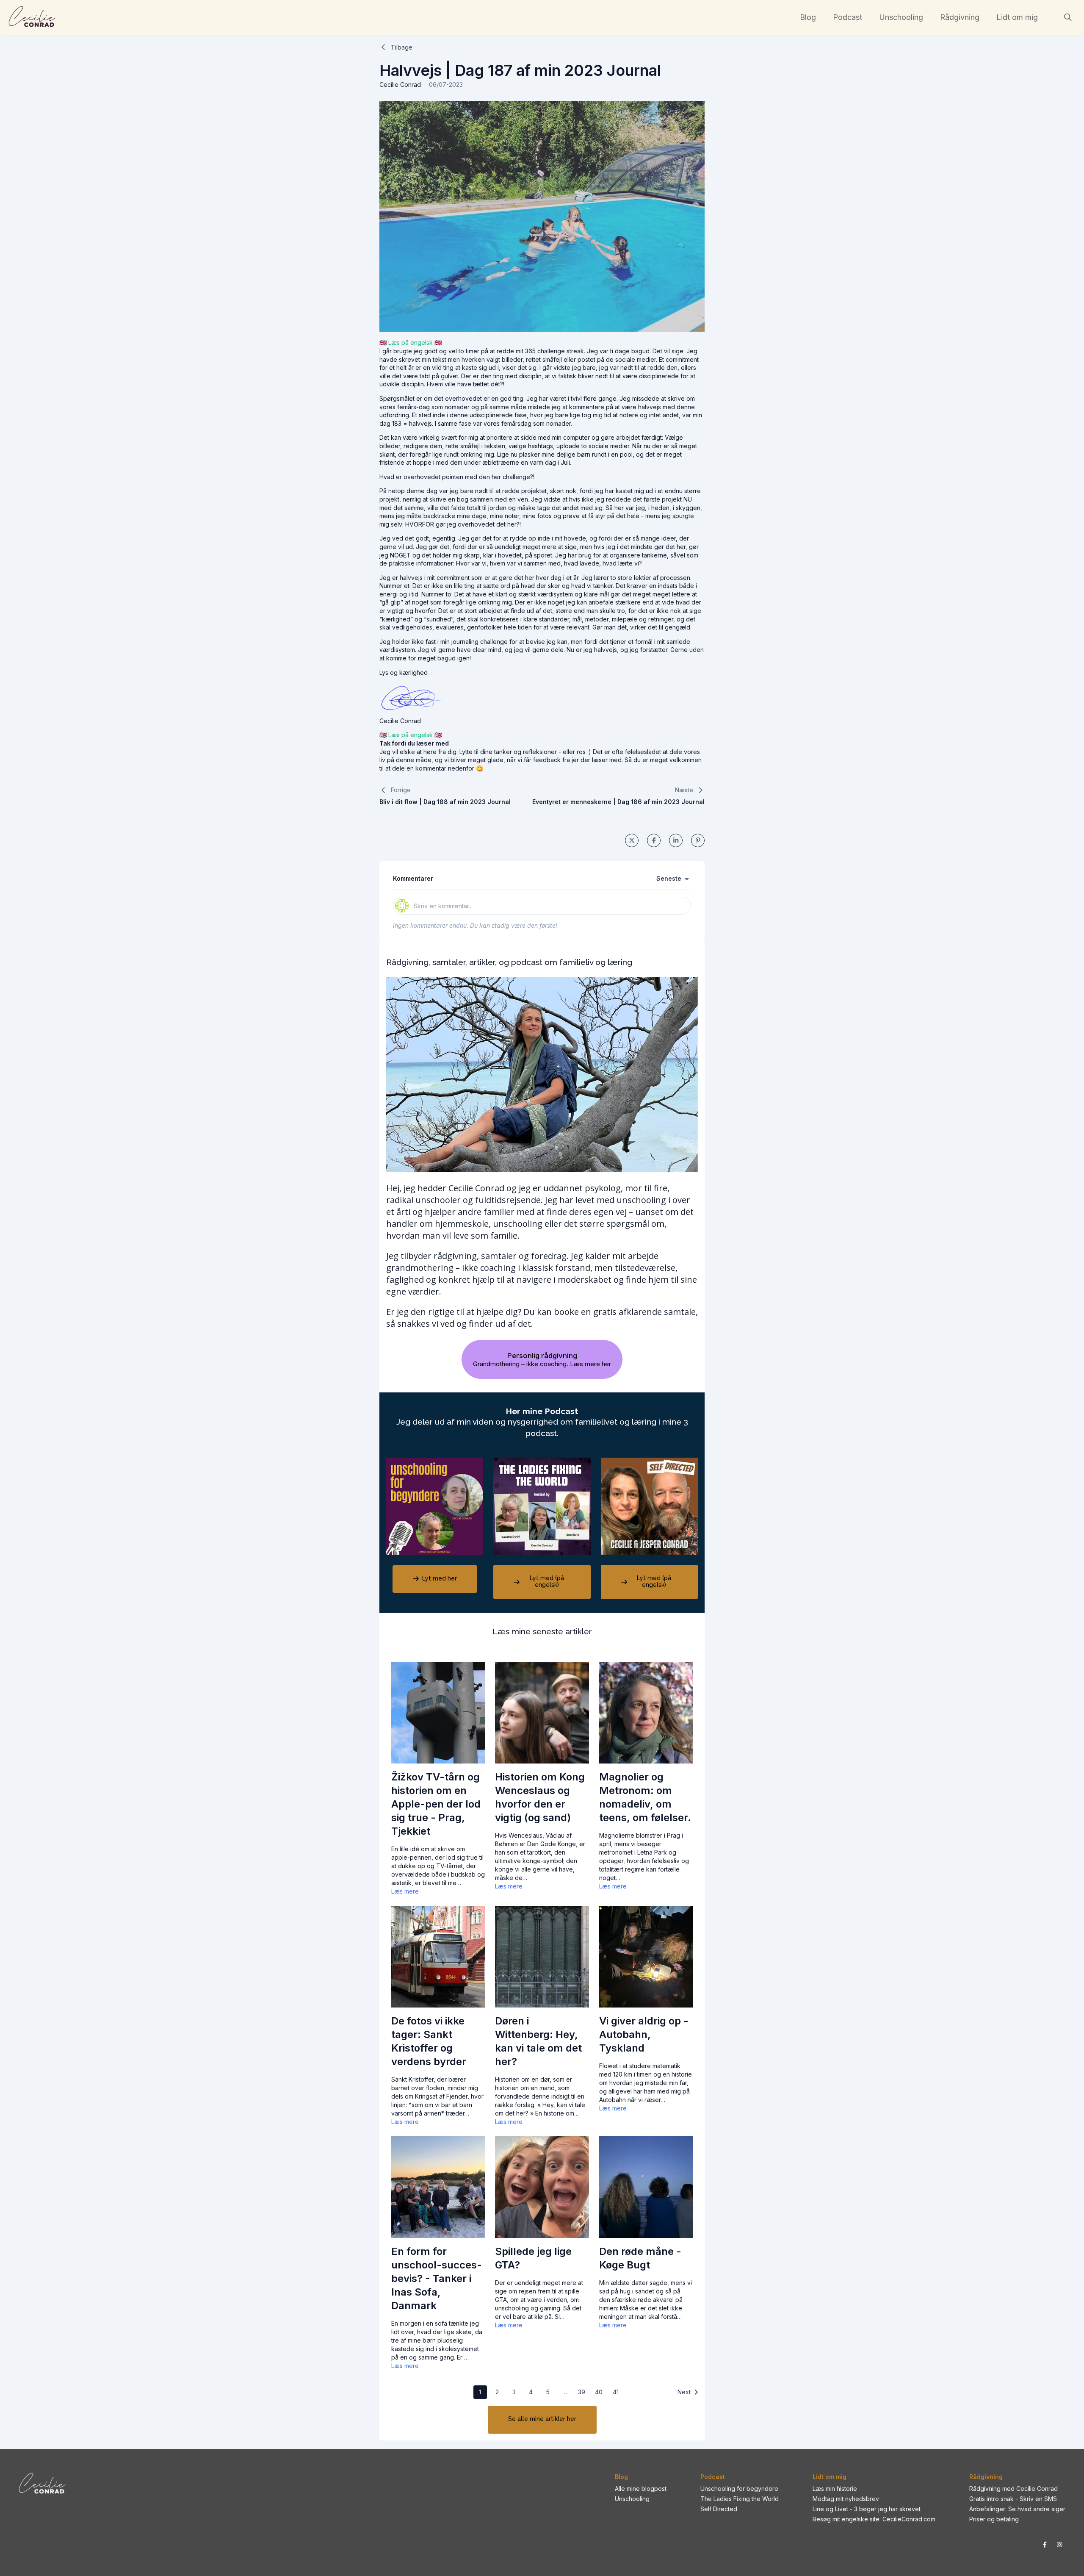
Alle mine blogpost (641, 2489)
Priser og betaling (994, 2519)
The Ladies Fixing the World (740, 2499)
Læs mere (405, 1891)
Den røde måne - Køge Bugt (640, 2258)
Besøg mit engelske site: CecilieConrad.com (874, 2519)
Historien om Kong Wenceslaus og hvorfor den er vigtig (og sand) (540, 1797)
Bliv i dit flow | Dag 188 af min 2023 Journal (445, 802)
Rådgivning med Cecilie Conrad (1013, 2489)
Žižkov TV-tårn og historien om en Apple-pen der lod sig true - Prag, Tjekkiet (436, 1804)
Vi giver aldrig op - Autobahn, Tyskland (644, 2034)
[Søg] (1068, 17)
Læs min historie (835, 2489)
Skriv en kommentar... (443, 906)
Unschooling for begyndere (739, 2489)
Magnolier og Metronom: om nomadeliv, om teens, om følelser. (645, 1797)
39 (582, 2392)
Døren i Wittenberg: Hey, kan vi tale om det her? (538, 2041)
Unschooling (632, 2499)
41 (616, 2392)
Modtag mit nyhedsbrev (846, 2499)
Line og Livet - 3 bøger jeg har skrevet (867, 2509)
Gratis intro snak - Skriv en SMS (1013, 2499)
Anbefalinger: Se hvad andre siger (1017, 2509)
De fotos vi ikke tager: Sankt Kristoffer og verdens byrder (429, 2041)
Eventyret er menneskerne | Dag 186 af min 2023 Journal (618, 802)
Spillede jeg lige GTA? (533, 2258)
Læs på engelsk (411, 342)
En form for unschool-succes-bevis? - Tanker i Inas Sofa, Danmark (437, 2278)
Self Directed (719, 2509)
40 (599, 2392)
